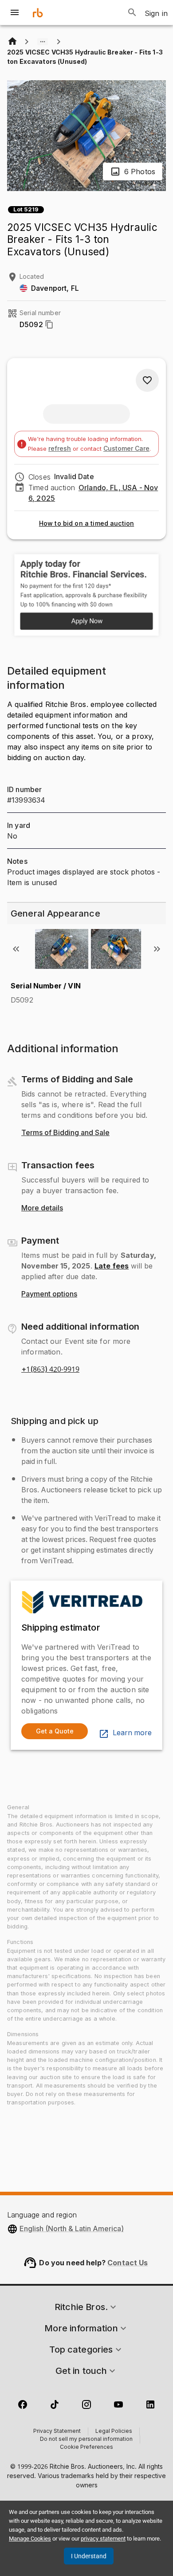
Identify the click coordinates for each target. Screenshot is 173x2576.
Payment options (49, 1294)
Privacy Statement (57, 2432)
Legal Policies (114, 2432)
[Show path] (43, 42)
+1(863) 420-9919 (50, 1370)
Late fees (112, 1266)
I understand (89, 2556)
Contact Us (128, 2263)
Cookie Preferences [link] (86, 2447)
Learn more (132, 1733)
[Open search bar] (132, 12)
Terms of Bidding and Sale (65, 1133)
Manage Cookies (30, 2539)
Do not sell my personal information (86, 2439)
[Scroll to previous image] (16, 949)
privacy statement (103, 2539)
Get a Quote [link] (55, 1731)
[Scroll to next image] (157, 949)
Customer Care (126, 448)
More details (42, 1208)
